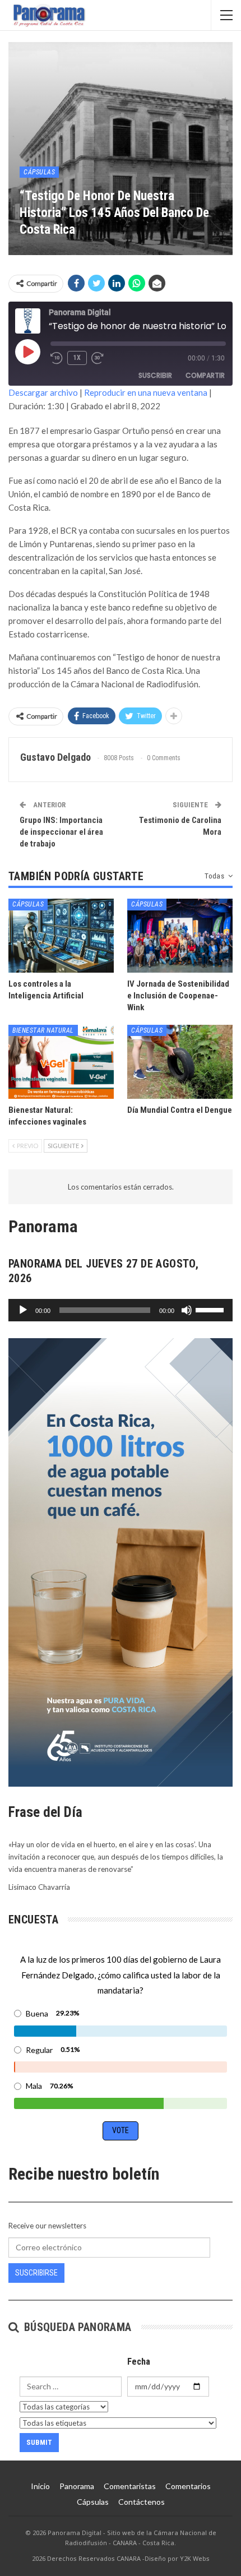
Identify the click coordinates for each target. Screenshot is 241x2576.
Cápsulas (39, 172)
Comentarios (188, 2486)
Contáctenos (142, 2502)
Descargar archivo (43, 392)
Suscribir (155, 375)
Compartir (205, 375)
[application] (121, 1310)
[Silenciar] (187, 1310)
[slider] (211, 1309)
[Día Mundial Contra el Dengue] (180, 1062)
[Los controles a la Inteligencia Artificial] (61, 936)
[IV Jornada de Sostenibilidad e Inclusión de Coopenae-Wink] (180, 936)
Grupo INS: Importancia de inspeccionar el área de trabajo (61, 832)
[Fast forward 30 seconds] (98, 358)
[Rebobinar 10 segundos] (57, 358)
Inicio (40, 2486)
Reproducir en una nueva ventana (146, 392)
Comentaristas (130, 2486)
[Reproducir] (23, 1310)
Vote (121, 2130)
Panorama (77, 2486)
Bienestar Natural (43, 1030)
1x (77, 358)
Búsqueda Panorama (76, 2327)
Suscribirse (36, 2273)
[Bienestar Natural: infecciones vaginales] (61, 1062)
